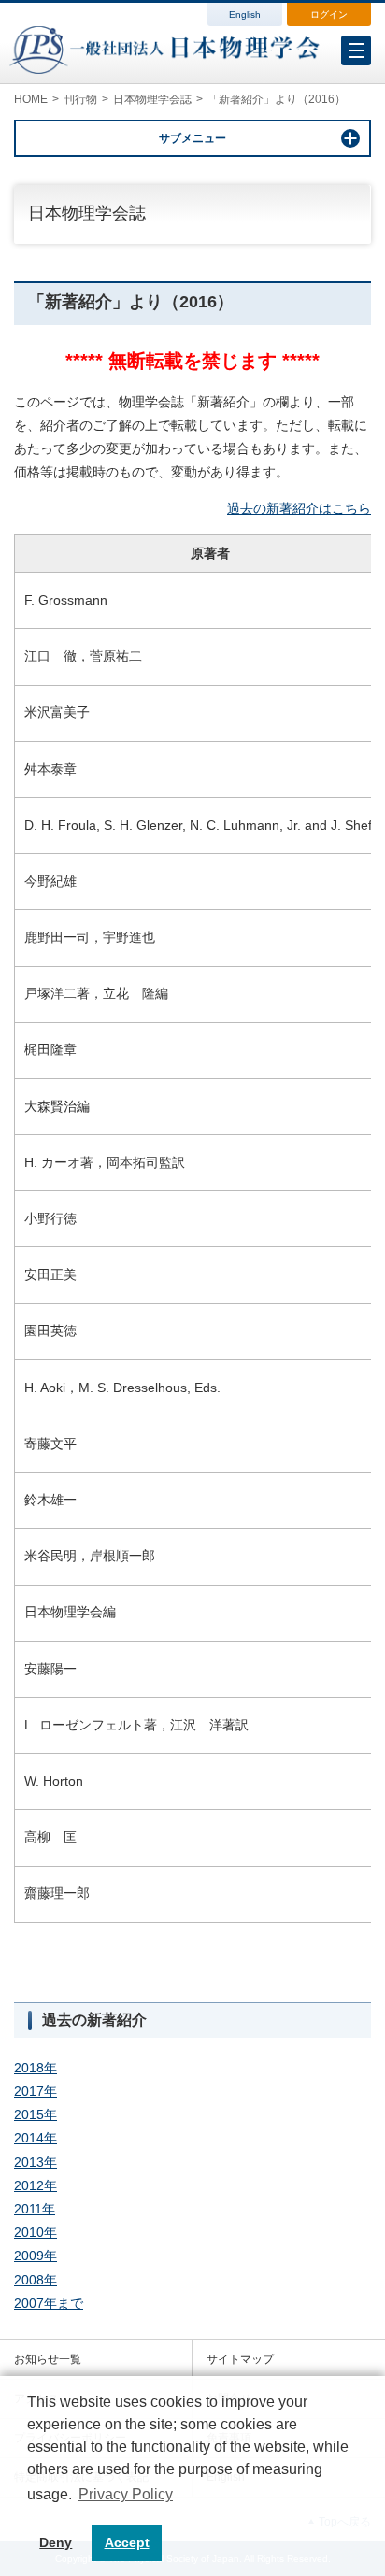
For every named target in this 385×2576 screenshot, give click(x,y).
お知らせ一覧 (48, 2359)
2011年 (35, 2209)
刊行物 (80, 99)
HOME (31, 99)
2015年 (36, 2114)
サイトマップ (240, 2359)
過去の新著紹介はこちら (299, 508)
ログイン (329, 14)
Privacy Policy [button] (126, 2494)
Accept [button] (127, 2542)
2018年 (36, 2068)
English (245, 14)
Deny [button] (56, 2542)
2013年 (36, 2162)
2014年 (36, 2138)
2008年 (36, 2280)
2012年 (36, 2185)
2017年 (36, 2091)
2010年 (36, 2232)
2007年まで (49, 2303)
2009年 (36, 2256)
